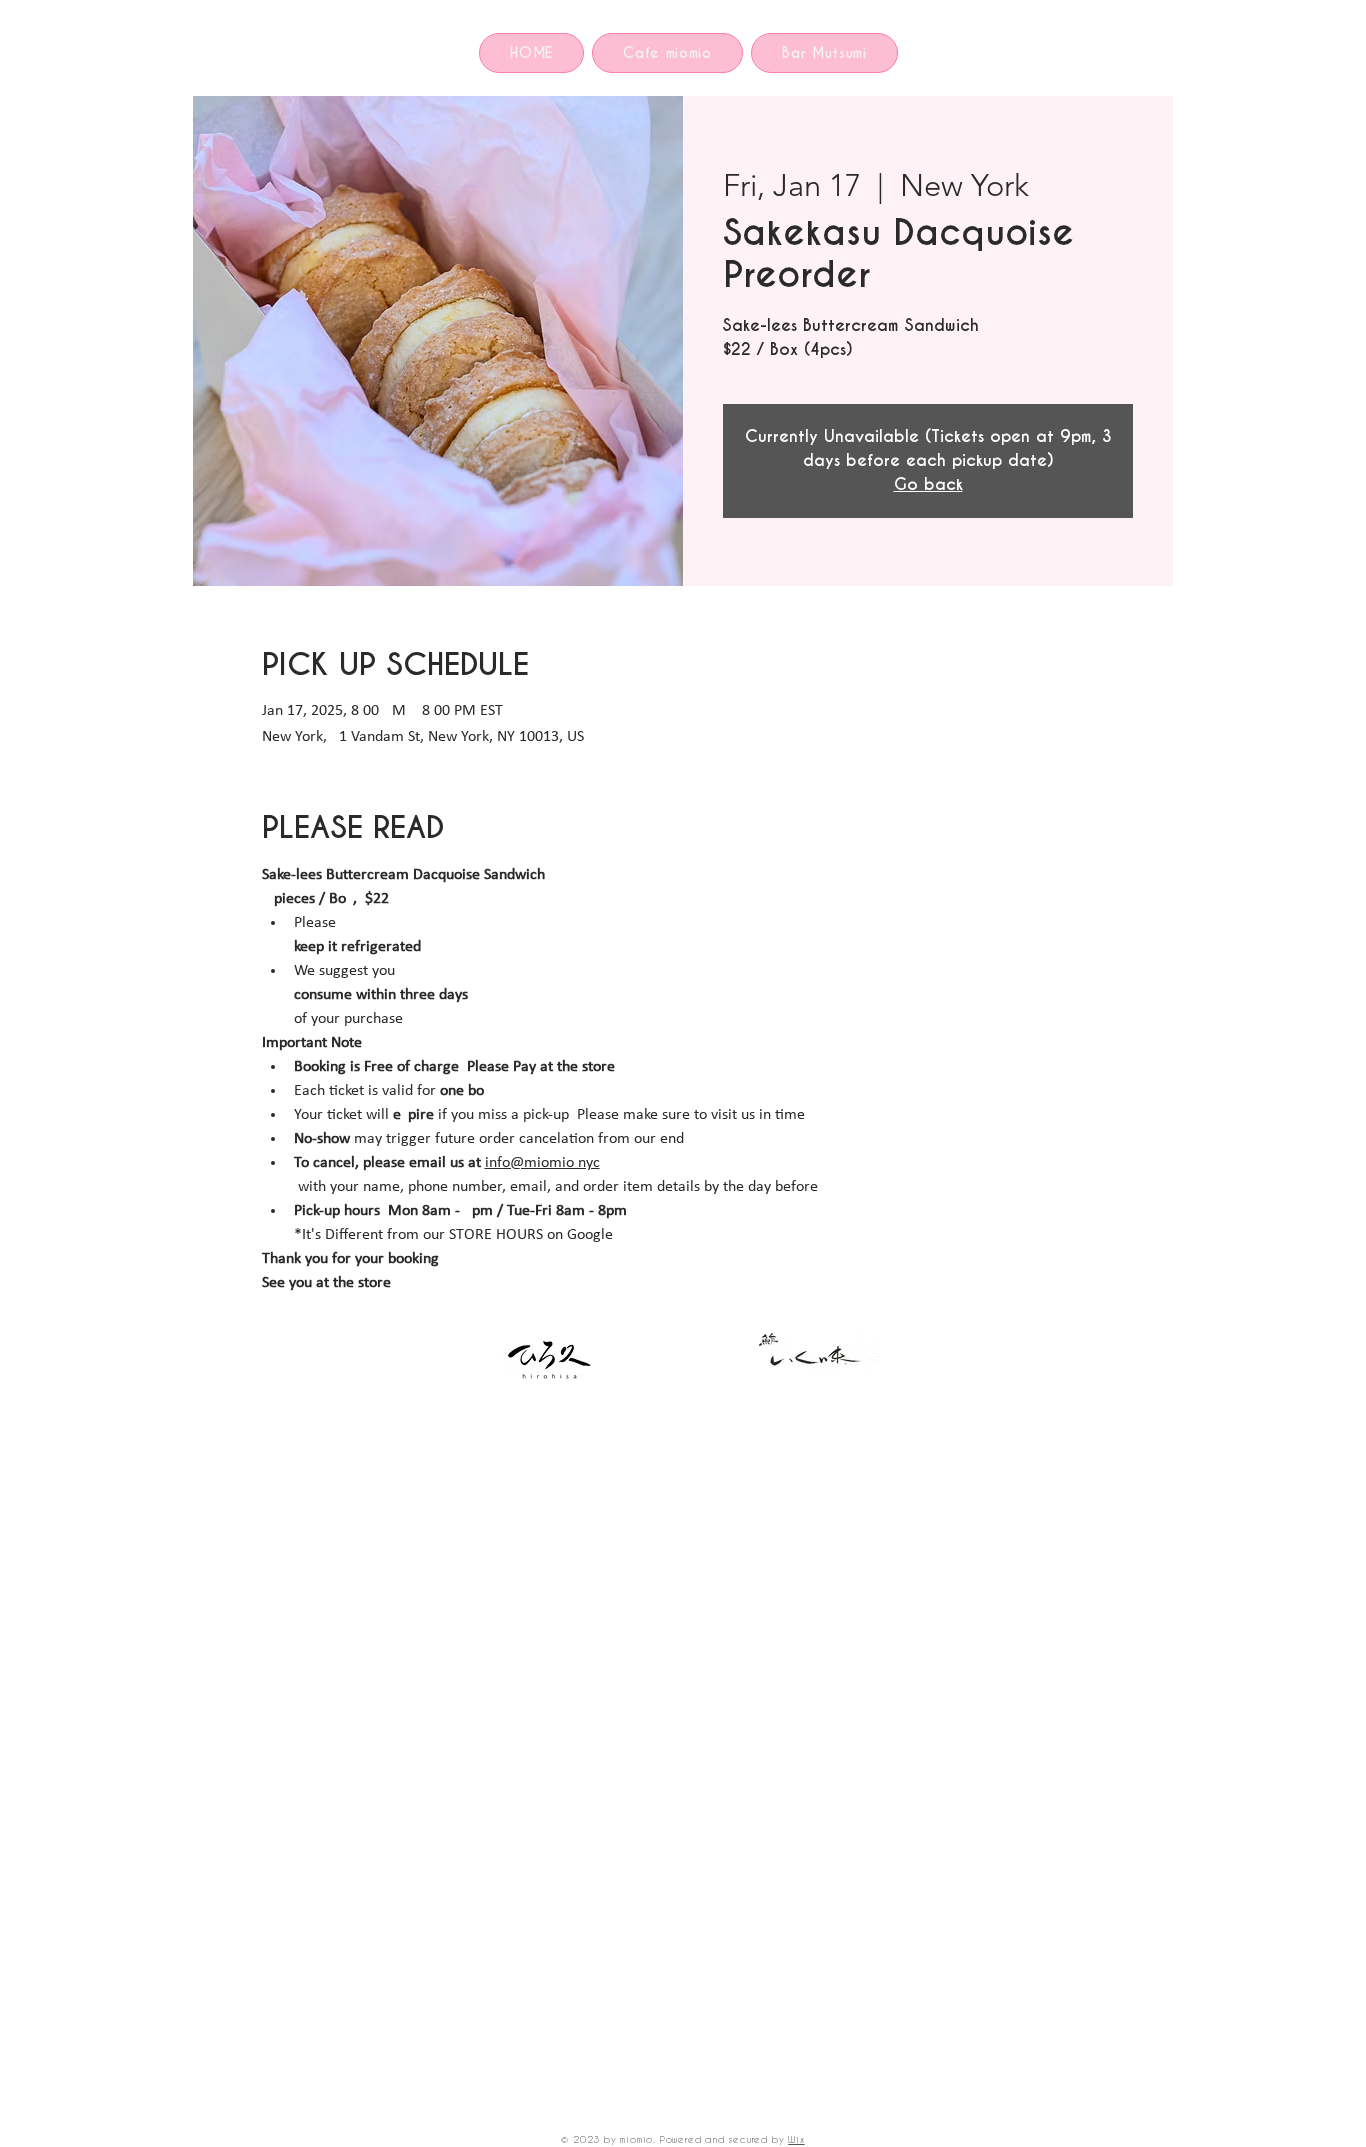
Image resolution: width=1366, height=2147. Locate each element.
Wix (796, 2139)
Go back (928, 484)
